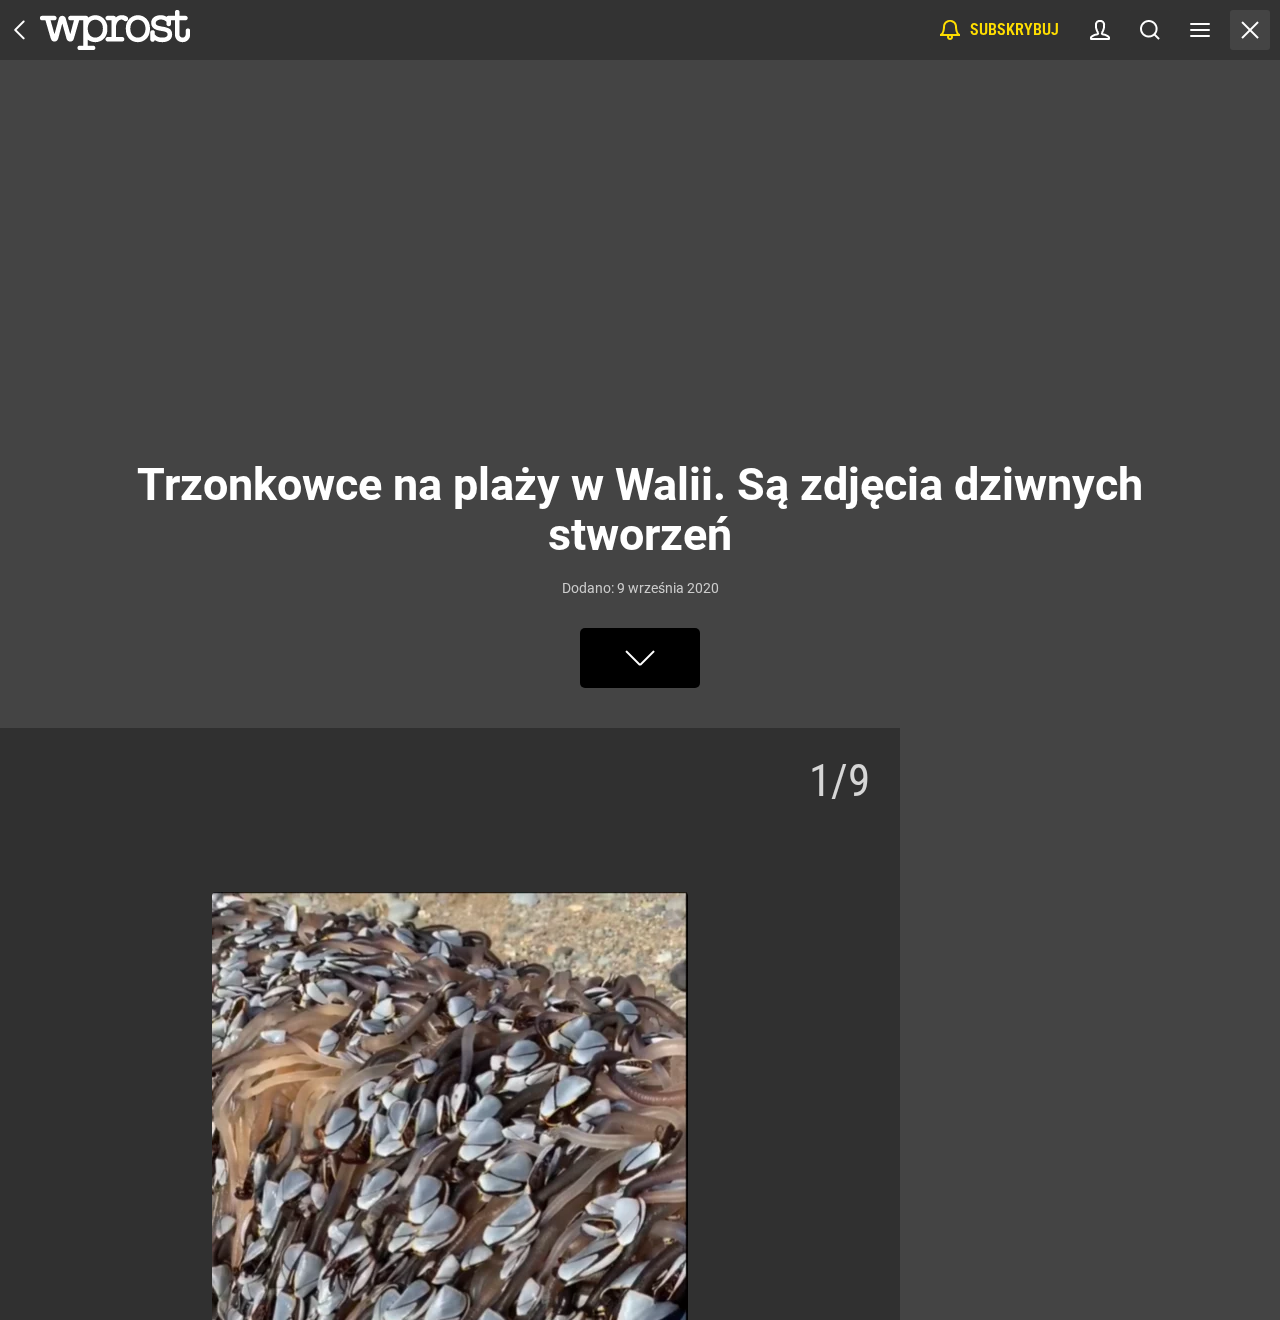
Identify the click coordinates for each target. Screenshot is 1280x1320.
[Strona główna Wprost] (115, 30)
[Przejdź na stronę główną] (20, 30)
